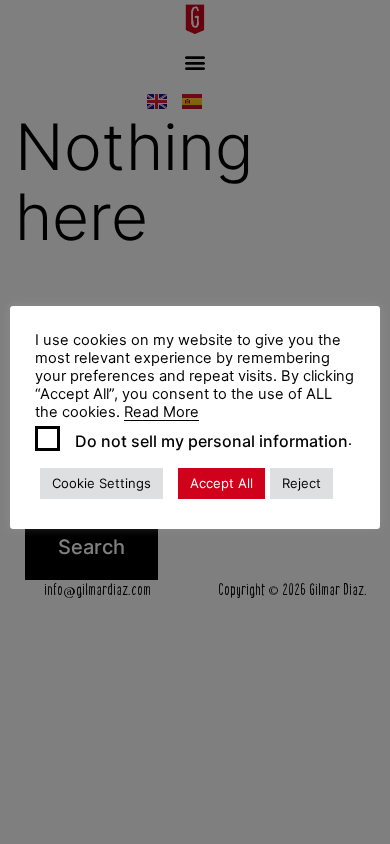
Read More (161, 412)
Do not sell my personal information (211, 441)
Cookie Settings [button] (101, 483)
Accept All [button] (221, 483)
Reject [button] (301, 483)
